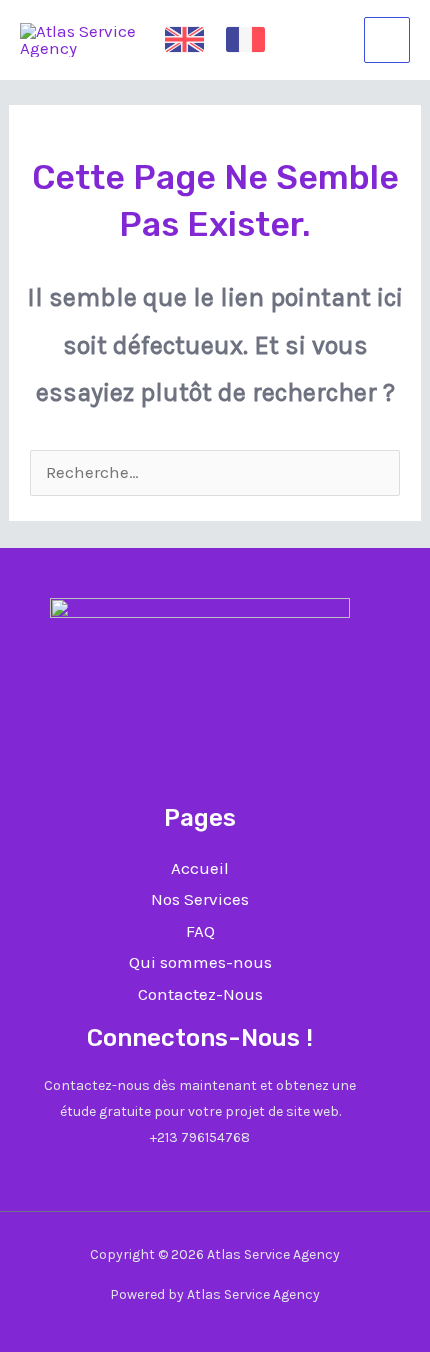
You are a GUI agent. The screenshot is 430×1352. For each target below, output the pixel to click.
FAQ (200, 931)
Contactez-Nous (200, 994)
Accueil (200, 868)
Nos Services (200, 899)
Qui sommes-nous (200, 962)
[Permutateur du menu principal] (387, 40)
